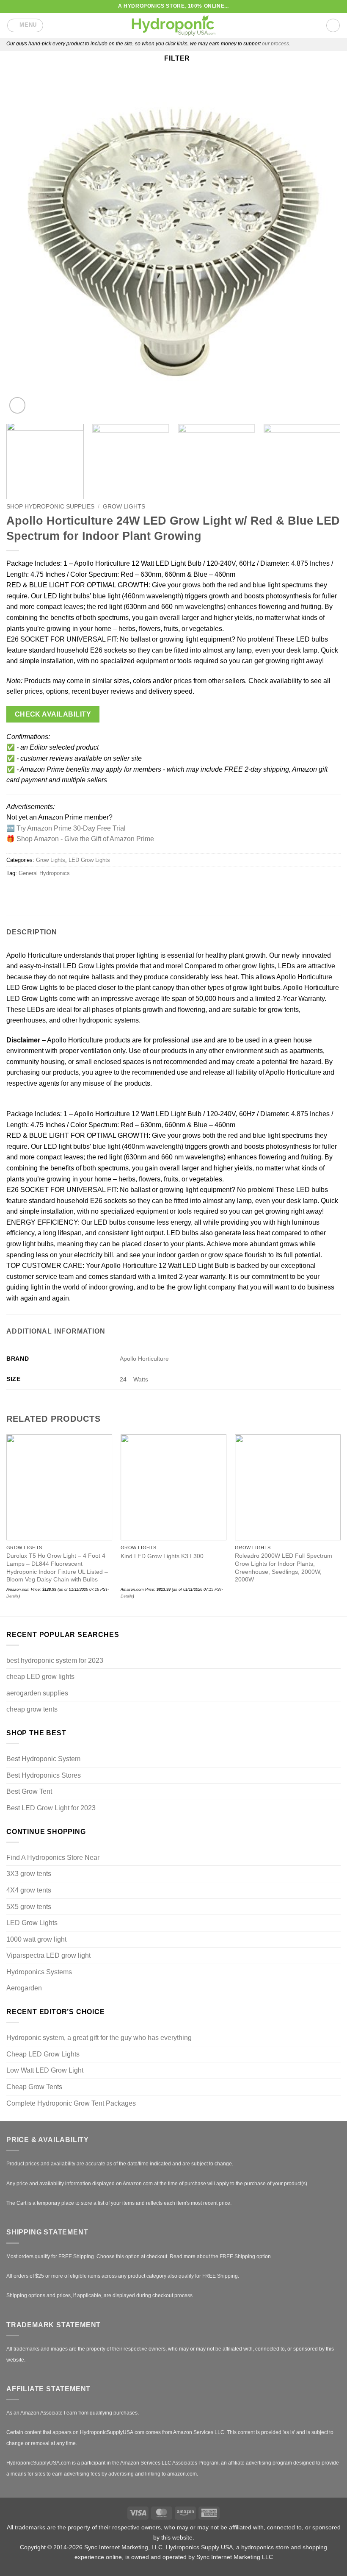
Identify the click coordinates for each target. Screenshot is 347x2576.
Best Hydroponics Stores (44, 1775)
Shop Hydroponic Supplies (50, 507)
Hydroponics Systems (39, 1972)
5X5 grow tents (29, 1907)
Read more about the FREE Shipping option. (221, 2256)
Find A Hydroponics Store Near (53, 1858)
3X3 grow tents (29, 1874)
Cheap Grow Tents (34, 2087)
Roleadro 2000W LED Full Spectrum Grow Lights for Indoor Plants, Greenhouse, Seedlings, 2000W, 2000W (284, 1567)
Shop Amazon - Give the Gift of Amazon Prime (85, 839)
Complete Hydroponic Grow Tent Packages (71, 2103)
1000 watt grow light (36, 1939)
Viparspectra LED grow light (48, 1955)
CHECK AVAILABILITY (53, 714)
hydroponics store (265, 2547)
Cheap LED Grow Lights (43, 2054)
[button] (25, 25)
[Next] (323, 248)
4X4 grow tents (29, 1890)
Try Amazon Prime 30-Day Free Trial (71, 828)
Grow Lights (124, 507)
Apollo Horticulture (144, 1359)
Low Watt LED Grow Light (45, 2070)
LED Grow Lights (89, 860)
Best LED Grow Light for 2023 (51, 1808)
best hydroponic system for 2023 (55, 1660)
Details (127, 1596)
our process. (276, 44)
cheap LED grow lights (40, 1677)
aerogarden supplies (37, 1693)
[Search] (333, 25)
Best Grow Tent (29, 1791)
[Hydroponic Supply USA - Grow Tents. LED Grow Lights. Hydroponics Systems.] (173, 25)
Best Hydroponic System (43, 1759)
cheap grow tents (32, 1709)
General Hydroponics (44, 873)
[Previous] (24, 248)
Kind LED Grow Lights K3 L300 (162, 1556)
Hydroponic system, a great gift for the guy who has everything (99, 2038)
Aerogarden (24, 1988)
